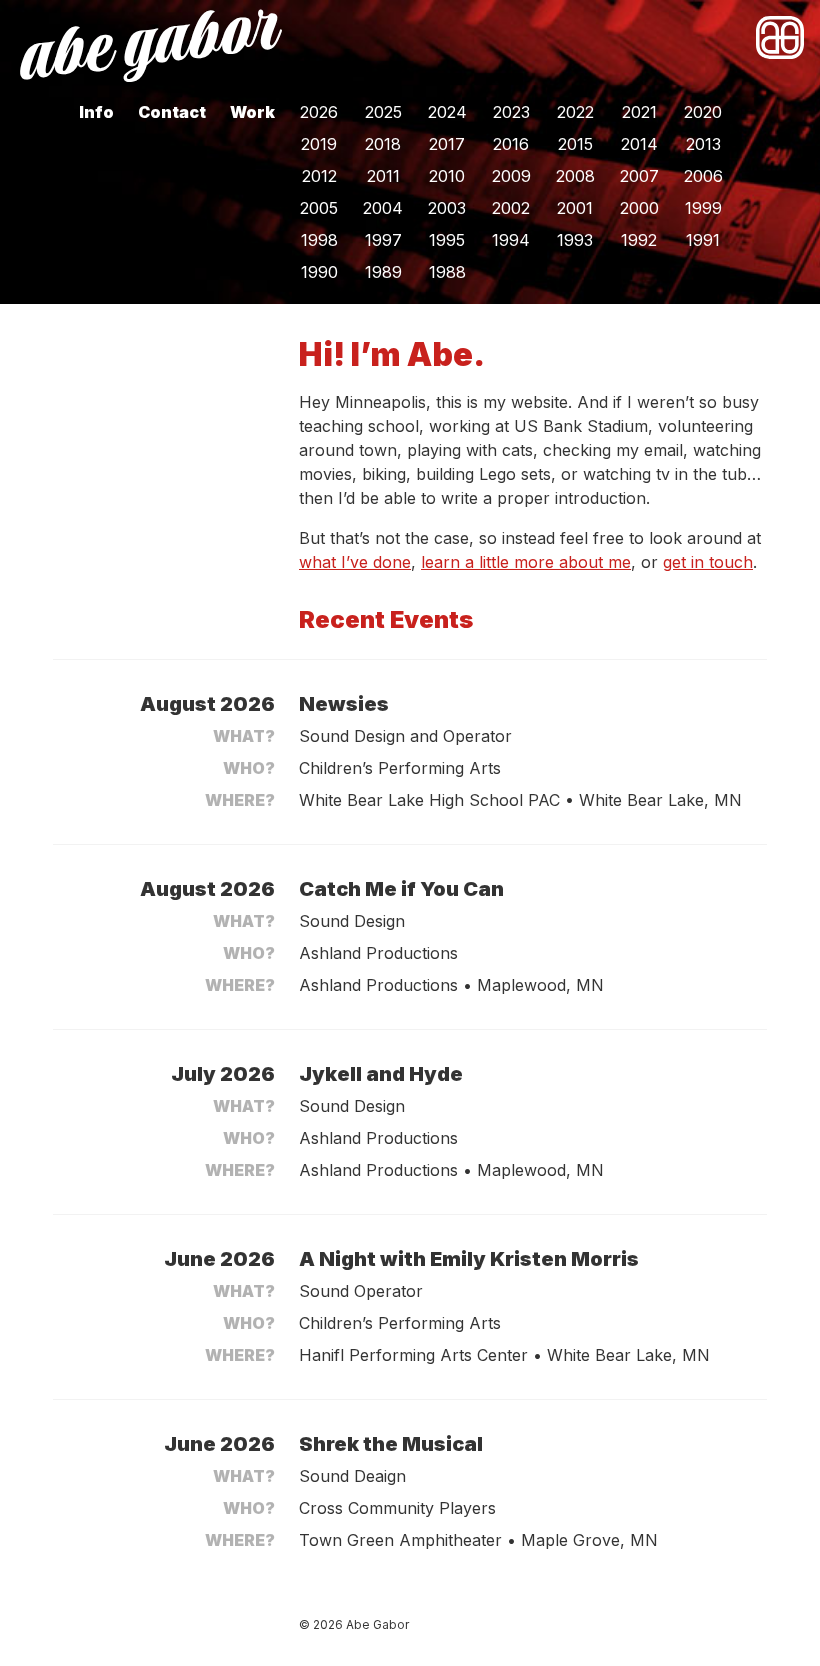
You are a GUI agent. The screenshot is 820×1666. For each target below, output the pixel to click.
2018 (383, 144)
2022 (575, 112)
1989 (383, 272)
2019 (319, 144)
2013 (703, 144)
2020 (703, 112)
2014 (639, 144)
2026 (319, 112)
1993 (575, 240)
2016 (511, 144)
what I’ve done (355, 562)
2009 (511, 176)
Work (252, 112)
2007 (639, 176)
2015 (575, 144)
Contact (172, 112)
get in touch (708, 562)
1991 (703, 240)
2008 (575, 176)
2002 (511, 208)
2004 (383, 208)
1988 (447, 272)
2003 (447, 208)
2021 (639, 112)
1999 (703, 208)
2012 (319, 176)
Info (96, 112)
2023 (511, 112)
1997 (383, 240)
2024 (447, 112)
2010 (447, 176)
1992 (639, 240)
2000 (639, 208)
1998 (319, 240)
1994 (511, 240)
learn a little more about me (526, 562)
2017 (447, 144)
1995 (447, 240)
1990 (319, 272)
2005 (319, 208)
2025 (383, 112)
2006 (703, 176)
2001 (575, 208)
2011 (383, 176)
